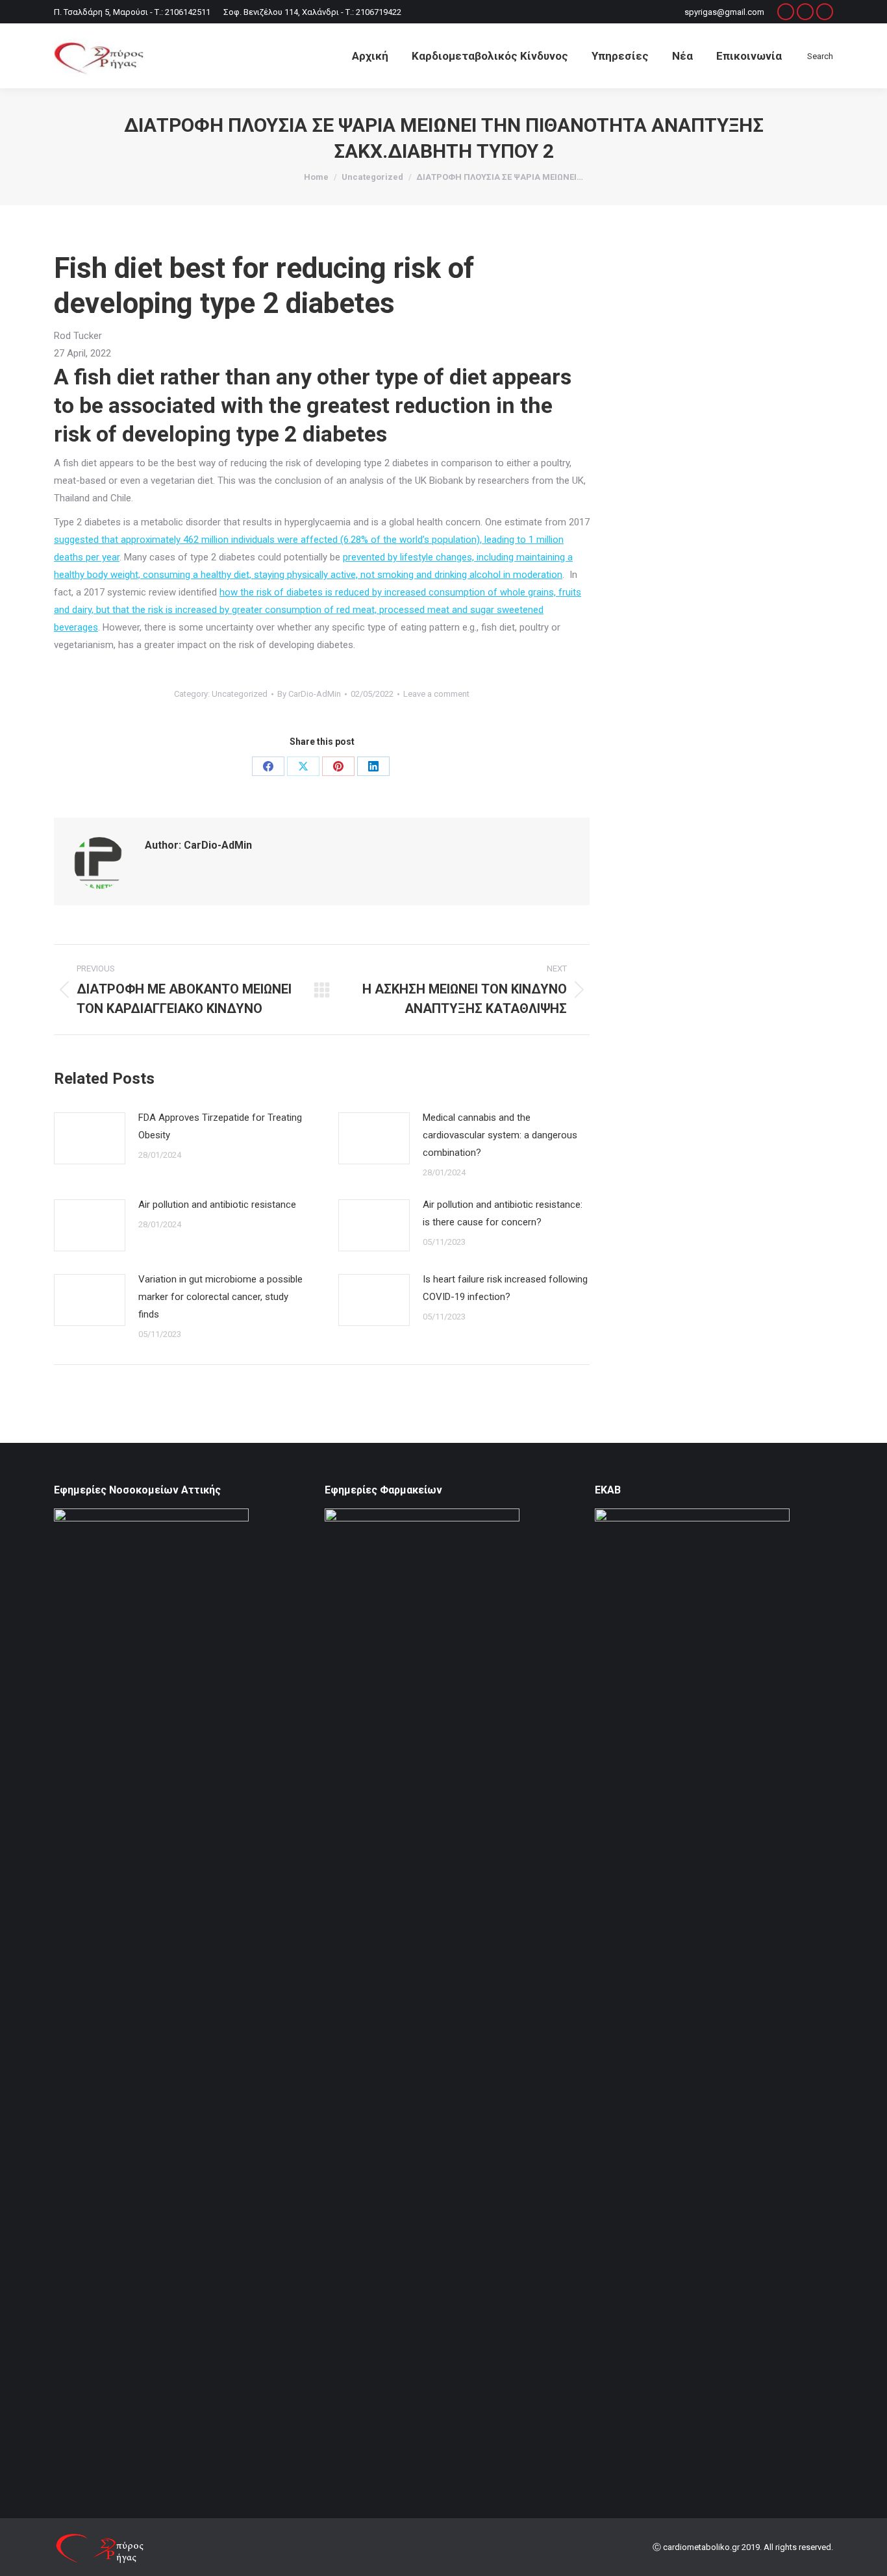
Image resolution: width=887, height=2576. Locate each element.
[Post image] (90, 1138)
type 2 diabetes (312, 434)
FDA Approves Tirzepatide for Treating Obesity (220, 1126)
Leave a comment (436, 694)
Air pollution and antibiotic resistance (217, 1205)
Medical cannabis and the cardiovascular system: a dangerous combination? (500, 1135)
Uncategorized (240, 694)
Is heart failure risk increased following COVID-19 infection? (505, 1288)
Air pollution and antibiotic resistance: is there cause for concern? (503, 1213)
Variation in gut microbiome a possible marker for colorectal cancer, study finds (220, 1297)
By (309, 694)
